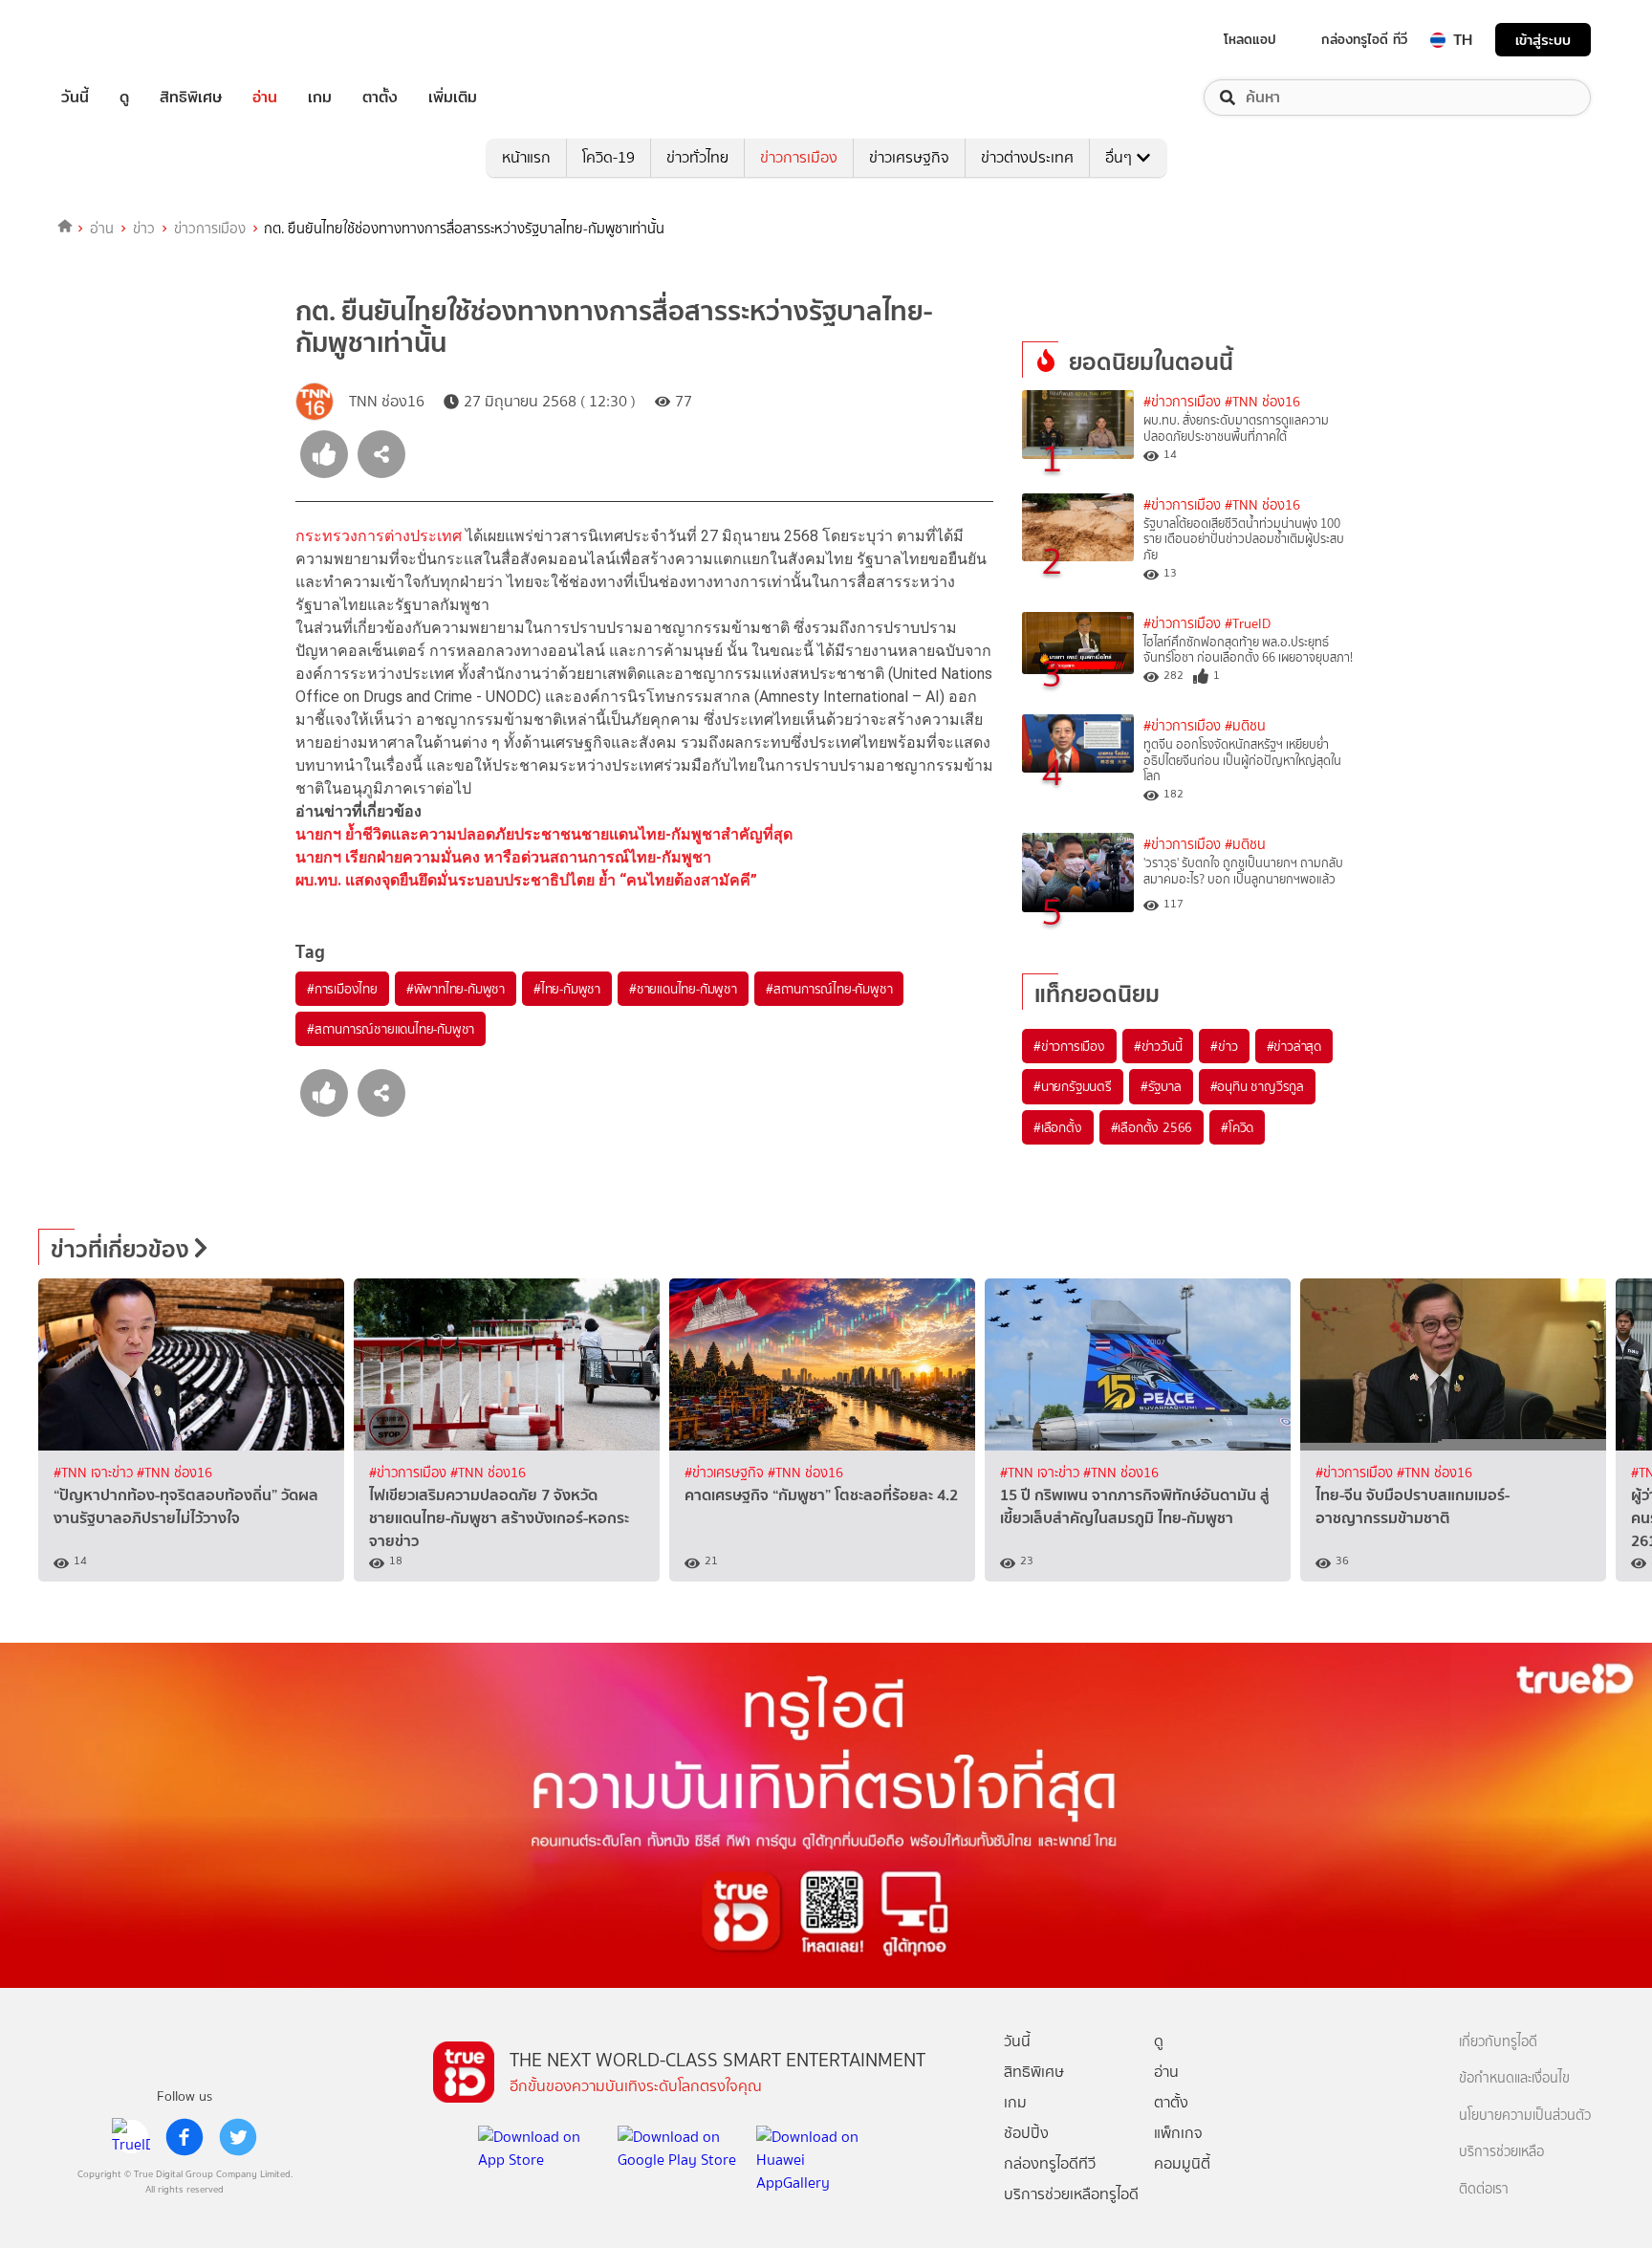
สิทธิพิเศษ (191, 98)
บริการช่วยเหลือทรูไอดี (1071, 2194)
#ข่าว (1224, 1046)
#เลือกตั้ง (1058, 1127)
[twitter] (238, 2137)
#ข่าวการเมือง (1182, 402)
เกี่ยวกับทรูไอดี (1498, 2042)
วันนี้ (75, 98)
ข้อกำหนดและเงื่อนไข (1514, 2078)
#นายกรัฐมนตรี (1073, 1086)
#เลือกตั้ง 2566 (1152, 1127)
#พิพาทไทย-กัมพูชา (456, 989)
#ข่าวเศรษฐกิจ (726, 1473)
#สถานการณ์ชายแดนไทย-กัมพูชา (391, 1029)
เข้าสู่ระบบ (1543, 40)
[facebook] (185, 2137)
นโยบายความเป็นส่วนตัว (1525, 2116)
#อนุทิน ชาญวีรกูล (1257, 1086)
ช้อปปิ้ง (1026, 2133)
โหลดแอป (1250, 39)
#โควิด (1237, 1127)
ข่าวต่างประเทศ (1027, 157)
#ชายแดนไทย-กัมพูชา (683, 989)
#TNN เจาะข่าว (95, 1473)
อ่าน (265, 98)
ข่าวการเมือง (799, 157)
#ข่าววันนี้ (1158, 1046)
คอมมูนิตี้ (1182, 2163)
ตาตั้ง (380, 98)
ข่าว (144, 229)
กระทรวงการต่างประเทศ (379, 536)
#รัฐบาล (1161, 1086)
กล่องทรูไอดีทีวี (1050, 2163)
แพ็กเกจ (1178, 2133)
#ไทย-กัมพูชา (567, 989)
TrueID (119, 40)
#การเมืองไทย (342, 989)
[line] (131, 2137)
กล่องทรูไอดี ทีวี (1364, 39)
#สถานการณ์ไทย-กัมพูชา (829, 989)
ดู (124, 98)
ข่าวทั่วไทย (697, 157)
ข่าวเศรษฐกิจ (909, 157)
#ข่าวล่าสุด (1294, 1046)
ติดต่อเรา (1484, 2189)
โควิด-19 (609, 157)
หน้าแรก (526, 157)
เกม (320, 98)
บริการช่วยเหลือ (1501, 2152)
